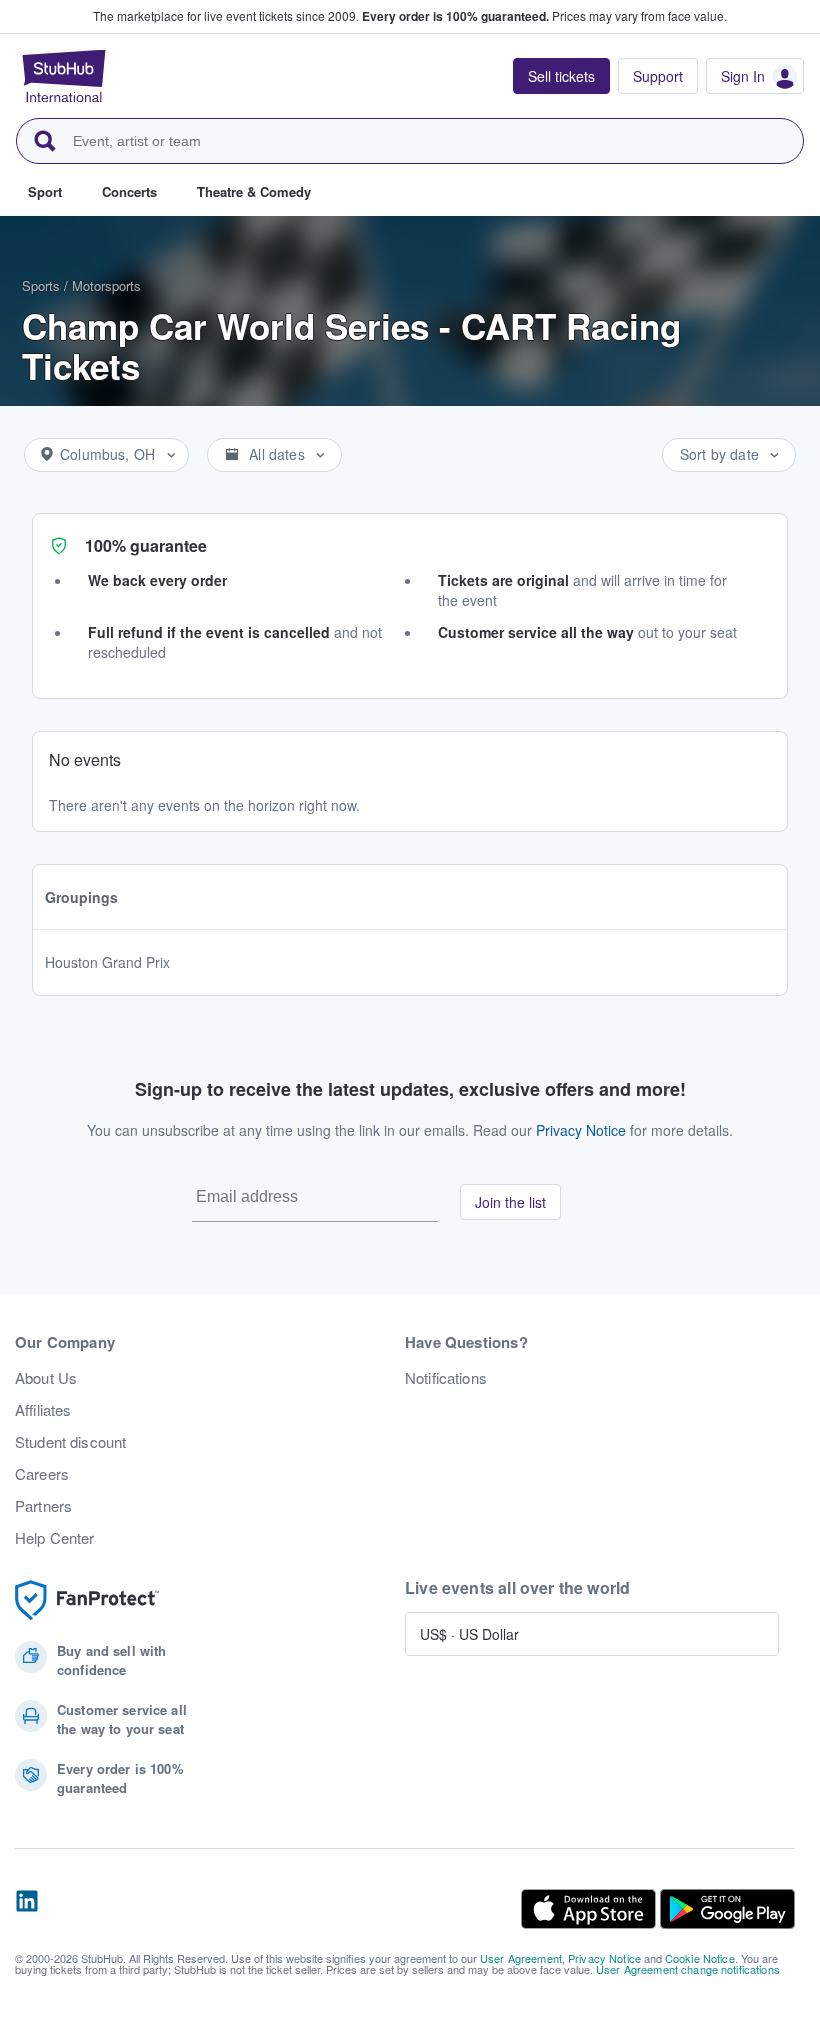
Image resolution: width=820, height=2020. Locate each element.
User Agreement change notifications (688, 1969)
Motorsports (106, 285)
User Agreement (521, 1958)
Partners (43, 1506)
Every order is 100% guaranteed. (455, 16)
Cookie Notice (700, 1958)
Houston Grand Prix (107, 962)
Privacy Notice (581, 1130)
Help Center (55, 1538)
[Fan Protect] (87, 1600)
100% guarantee (146, 545)
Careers (42, 1474)
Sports (41, 285)
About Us (46, 1378)
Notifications (446, 1378)
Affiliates (43, 1410)
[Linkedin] (27, 1909)
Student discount (70, 1442)
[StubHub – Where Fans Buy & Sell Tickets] (64, 76)
